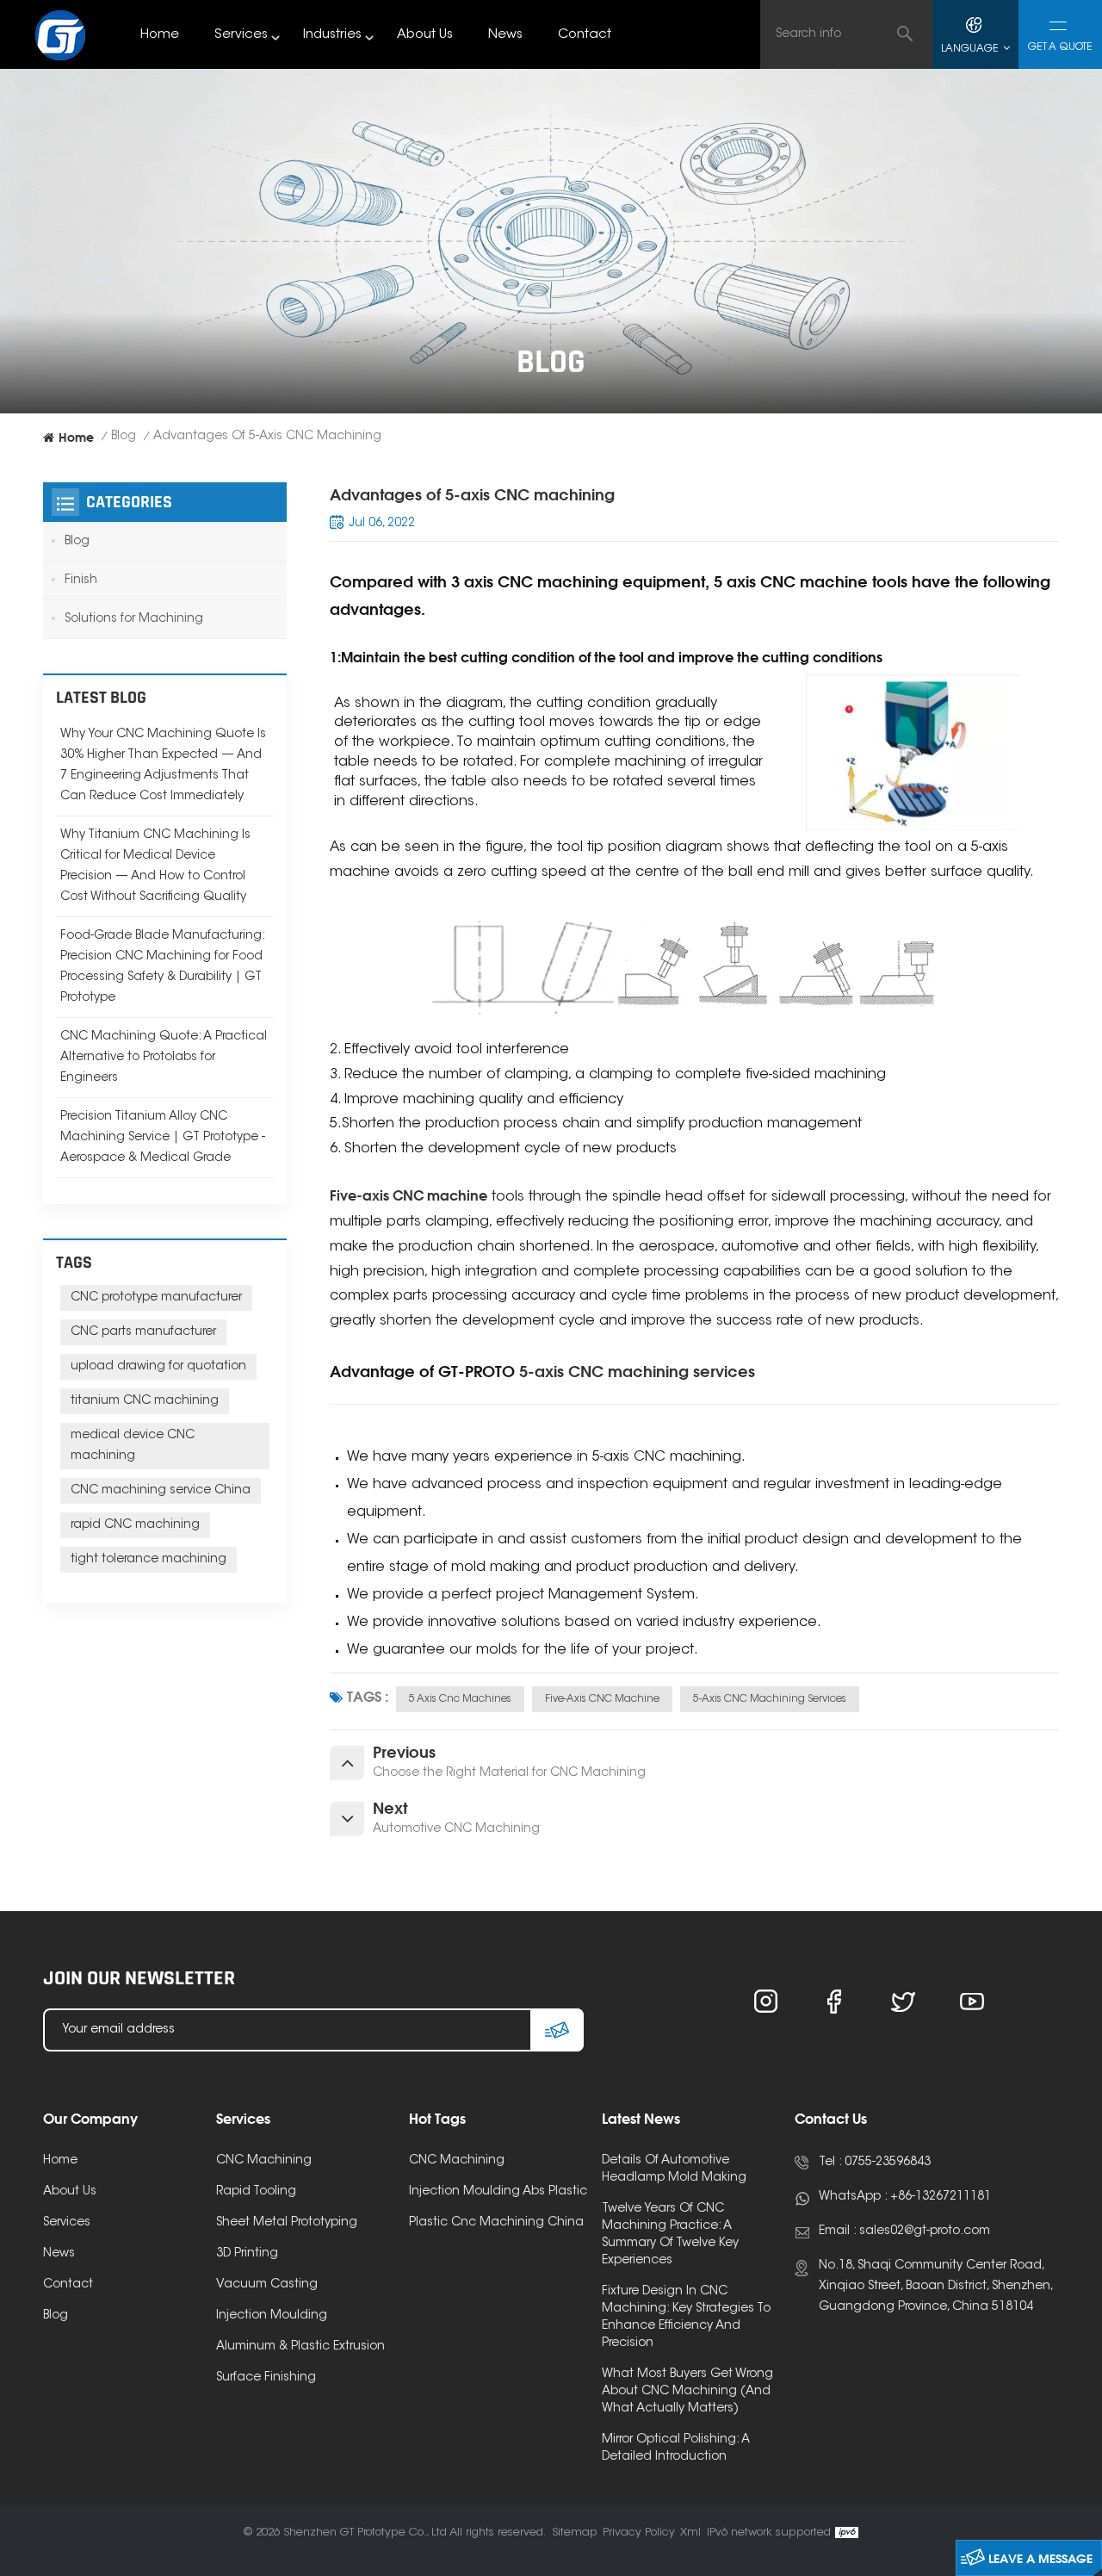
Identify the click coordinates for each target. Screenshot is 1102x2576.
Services (241, 35)
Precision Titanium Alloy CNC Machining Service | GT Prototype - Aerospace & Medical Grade (163, 1138)
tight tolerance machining (149, 1560)
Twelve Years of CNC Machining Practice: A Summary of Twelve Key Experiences (670, 2235)
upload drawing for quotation (158, 1367)
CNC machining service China (161, 1491)
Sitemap (575, 2533)
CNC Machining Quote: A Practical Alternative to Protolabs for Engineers (164, 1058)
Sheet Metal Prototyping (287, 2223)
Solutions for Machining (134, 619)
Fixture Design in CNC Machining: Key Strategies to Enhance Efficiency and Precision (686, 2318)
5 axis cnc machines (460, 1699)
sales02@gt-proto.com (925, 2231)
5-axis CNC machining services (770, 1699)
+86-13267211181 (941, 2197)
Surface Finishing (266, 2378)
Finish (81, 580)
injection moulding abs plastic (498, 2192)
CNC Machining (264, 2161)
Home (160, 35)
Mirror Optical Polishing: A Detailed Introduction (676, 2449)
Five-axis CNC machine (602, 1699)
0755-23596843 (888, 2163)
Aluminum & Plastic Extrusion (300, 2347)
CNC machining (457, 2161)
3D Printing (247, 2254)
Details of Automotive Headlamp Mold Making (674, 2169)
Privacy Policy (639, 2533)
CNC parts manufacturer (143, 1332)
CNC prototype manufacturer (156, 1298)
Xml (690, 2533)
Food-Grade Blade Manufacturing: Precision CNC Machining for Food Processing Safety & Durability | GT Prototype (162, 967)
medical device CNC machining (133, 1446)
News (505, 35)
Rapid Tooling (256, 2192)
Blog (124, 437)
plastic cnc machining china (496, 2223)
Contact (585, 35)
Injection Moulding (272, 2316)
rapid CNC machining (135, 1525)
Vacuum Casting (267, 2285)
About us (425, 35)
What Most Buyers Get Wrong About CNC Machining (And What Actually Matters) (687, 2392)
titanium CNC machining (145, 1401)
